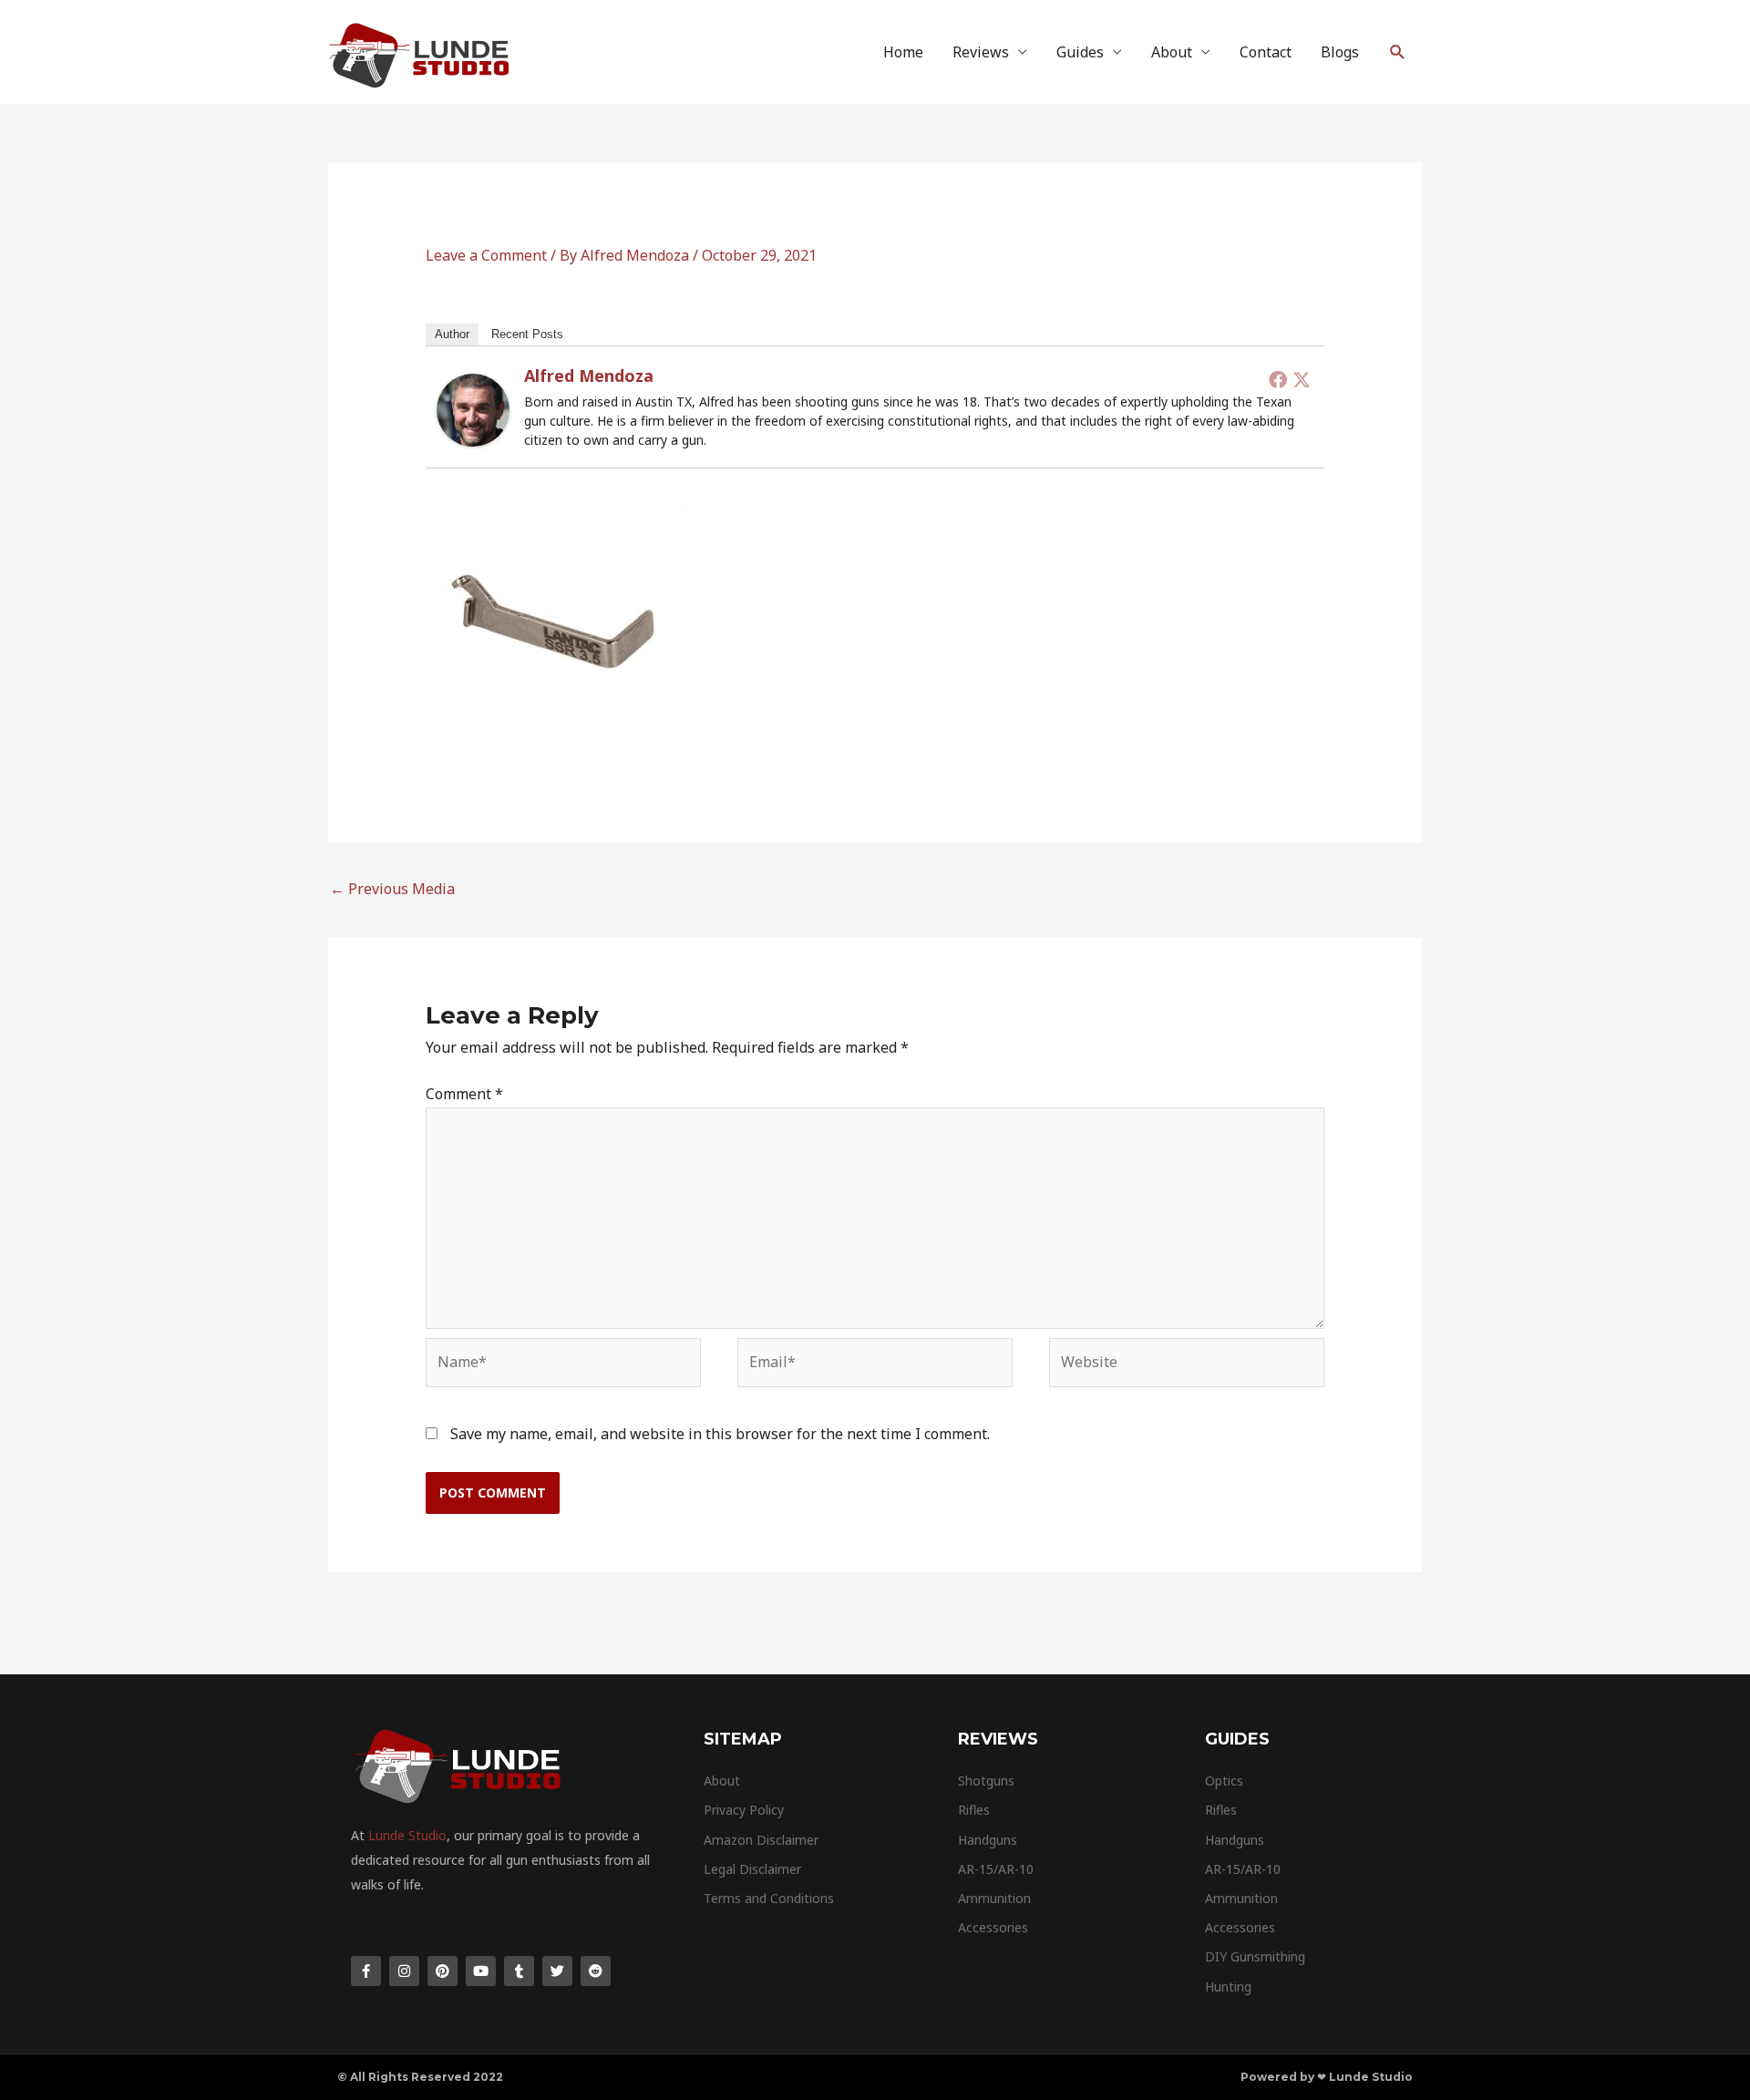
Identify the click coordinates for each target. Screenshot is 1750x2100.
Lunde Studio (407, 1835)
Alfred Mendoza (589, 376)
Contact (1266, 52)
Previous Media (392, 889)
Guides (1080, 52)
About (1172, 52)
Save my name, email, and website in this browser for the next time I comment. (720, 1434)
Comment (464, 1094)
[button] (1398, 52)
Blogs (1340, 52)
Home (903, 52)
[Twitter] (1302, 379)
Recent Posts (527, 334)
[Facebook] (1278, 379)
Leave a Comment (486, 255)
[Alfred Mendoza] (473, 408)
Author (452, 334)
